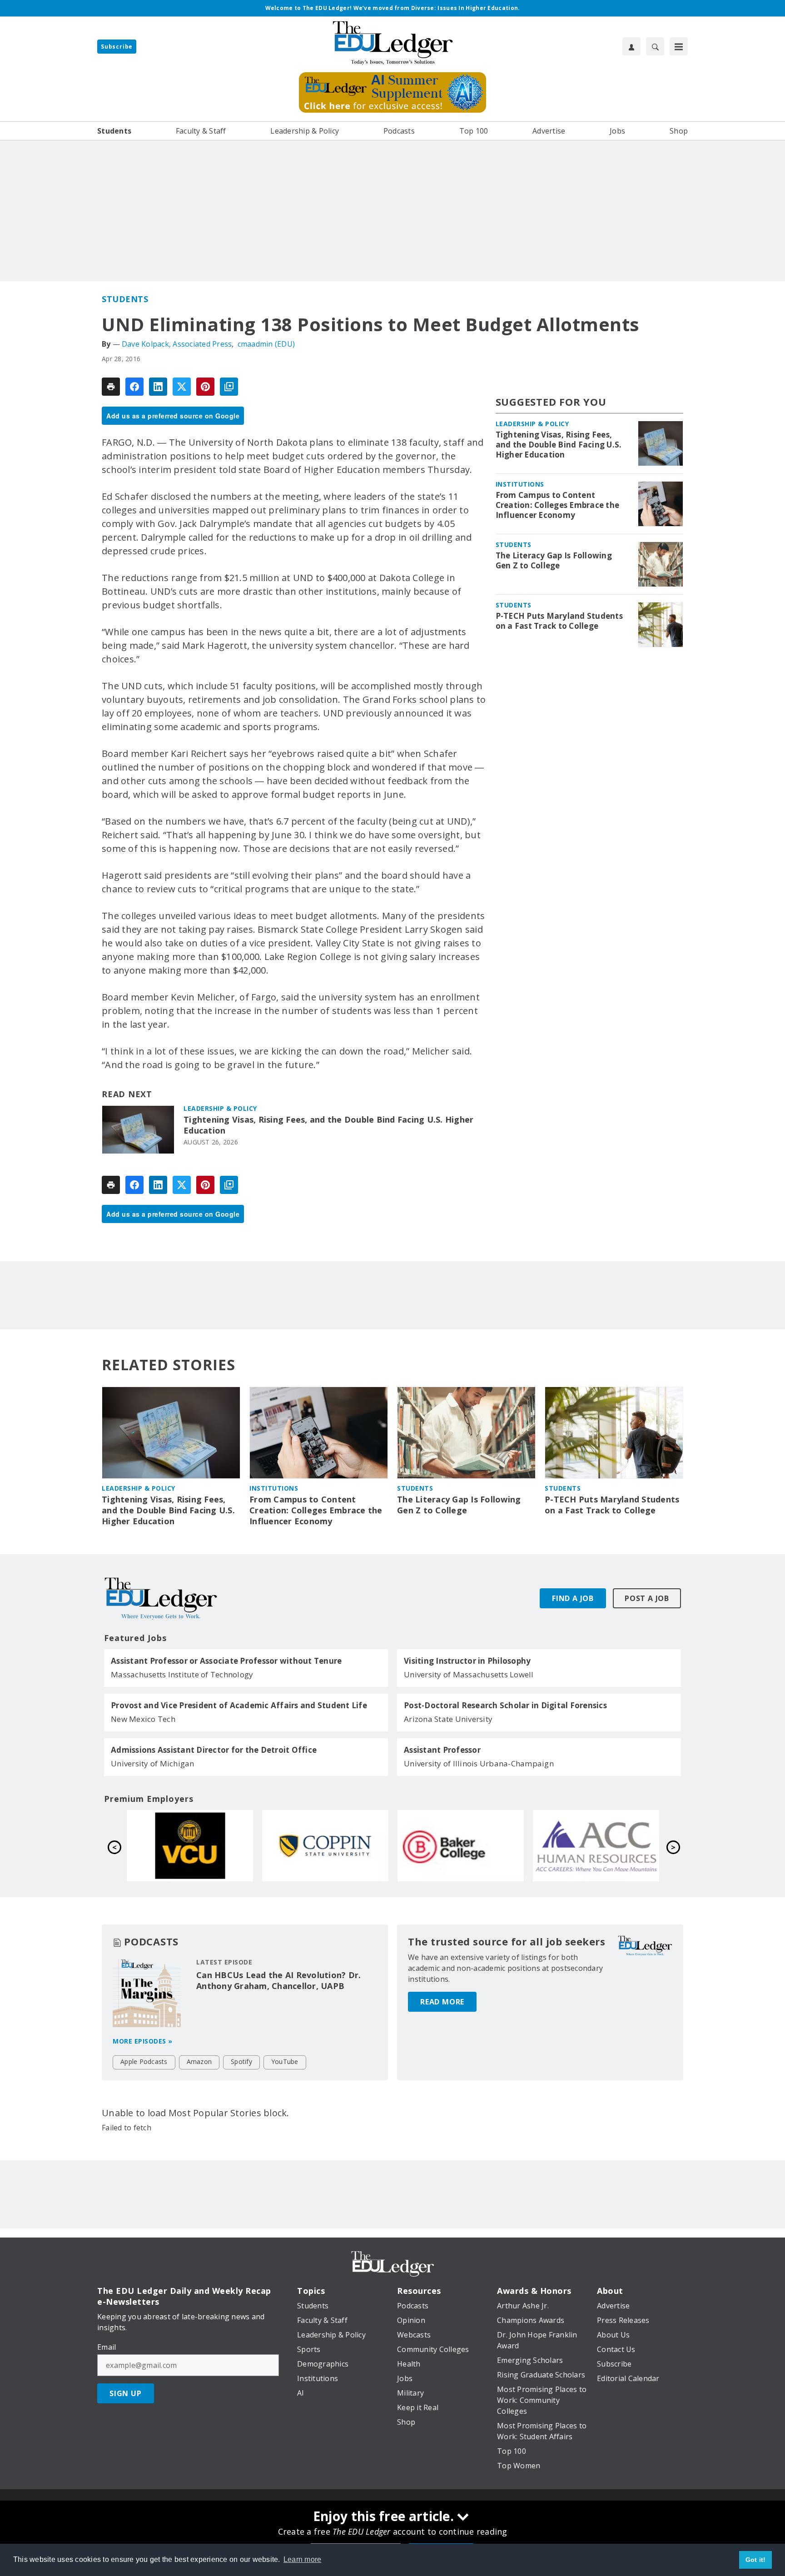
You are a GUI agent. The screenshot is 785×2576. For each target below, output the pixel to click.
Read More (442, 2002)
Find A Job (573, 1598)
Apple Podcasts (144, 2061)
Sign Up (126, 2393)
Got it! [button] (756, 2560)
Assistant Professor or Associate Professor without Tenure (226, 1661)
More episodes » (143, 2041)
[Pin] (205, 387)
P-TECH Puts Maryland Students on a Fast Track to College (559, 621)
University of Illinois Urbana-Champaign (479, 1763)
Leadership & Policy (220, 1108)
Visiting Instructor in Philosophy (467, 1661)
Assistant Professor (442, 1750)
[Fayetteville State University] (190, 1845)
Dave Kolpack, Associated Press (177, 344)
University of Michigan (153, 1763)
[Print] (111, 387)
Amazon (199, 2061)
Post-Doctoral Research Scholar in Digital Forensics (505, 1706)
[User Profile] (631, 46)
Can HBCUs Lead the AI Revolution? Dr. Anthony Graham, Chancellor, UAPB (278, 1980)
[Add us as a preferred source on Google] (229, 387)
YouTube (285, 2061)
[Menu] (679, 46)
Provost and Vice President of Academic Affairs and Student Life (239, 1706)
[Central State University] (325, 1845)
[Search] (655, 46)
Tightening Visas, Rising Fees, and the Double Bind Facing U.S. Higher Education (328, 1125)
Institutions (520, 484)
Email (107, 2347)
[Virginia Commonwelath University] (461, 1845)
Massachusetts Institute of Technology (182, 1674)
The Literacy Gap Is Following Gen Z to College (554, 561)
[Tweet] (182, 387)
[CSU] (596, 1845)
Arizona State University (448, 1719)
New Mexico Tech (143, 1719)
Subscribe (117, 47)
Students (125, 299)
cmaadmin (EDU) (266, 344)
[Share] (134, 387)
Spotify (241, 2061)
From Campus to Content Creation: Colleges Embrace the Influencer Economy (558, 505)
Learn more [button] (303, 2559)
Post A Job (647, 1598)
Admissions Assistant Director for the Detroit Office (214, 1750)
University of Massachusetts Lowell (469, 1674)
